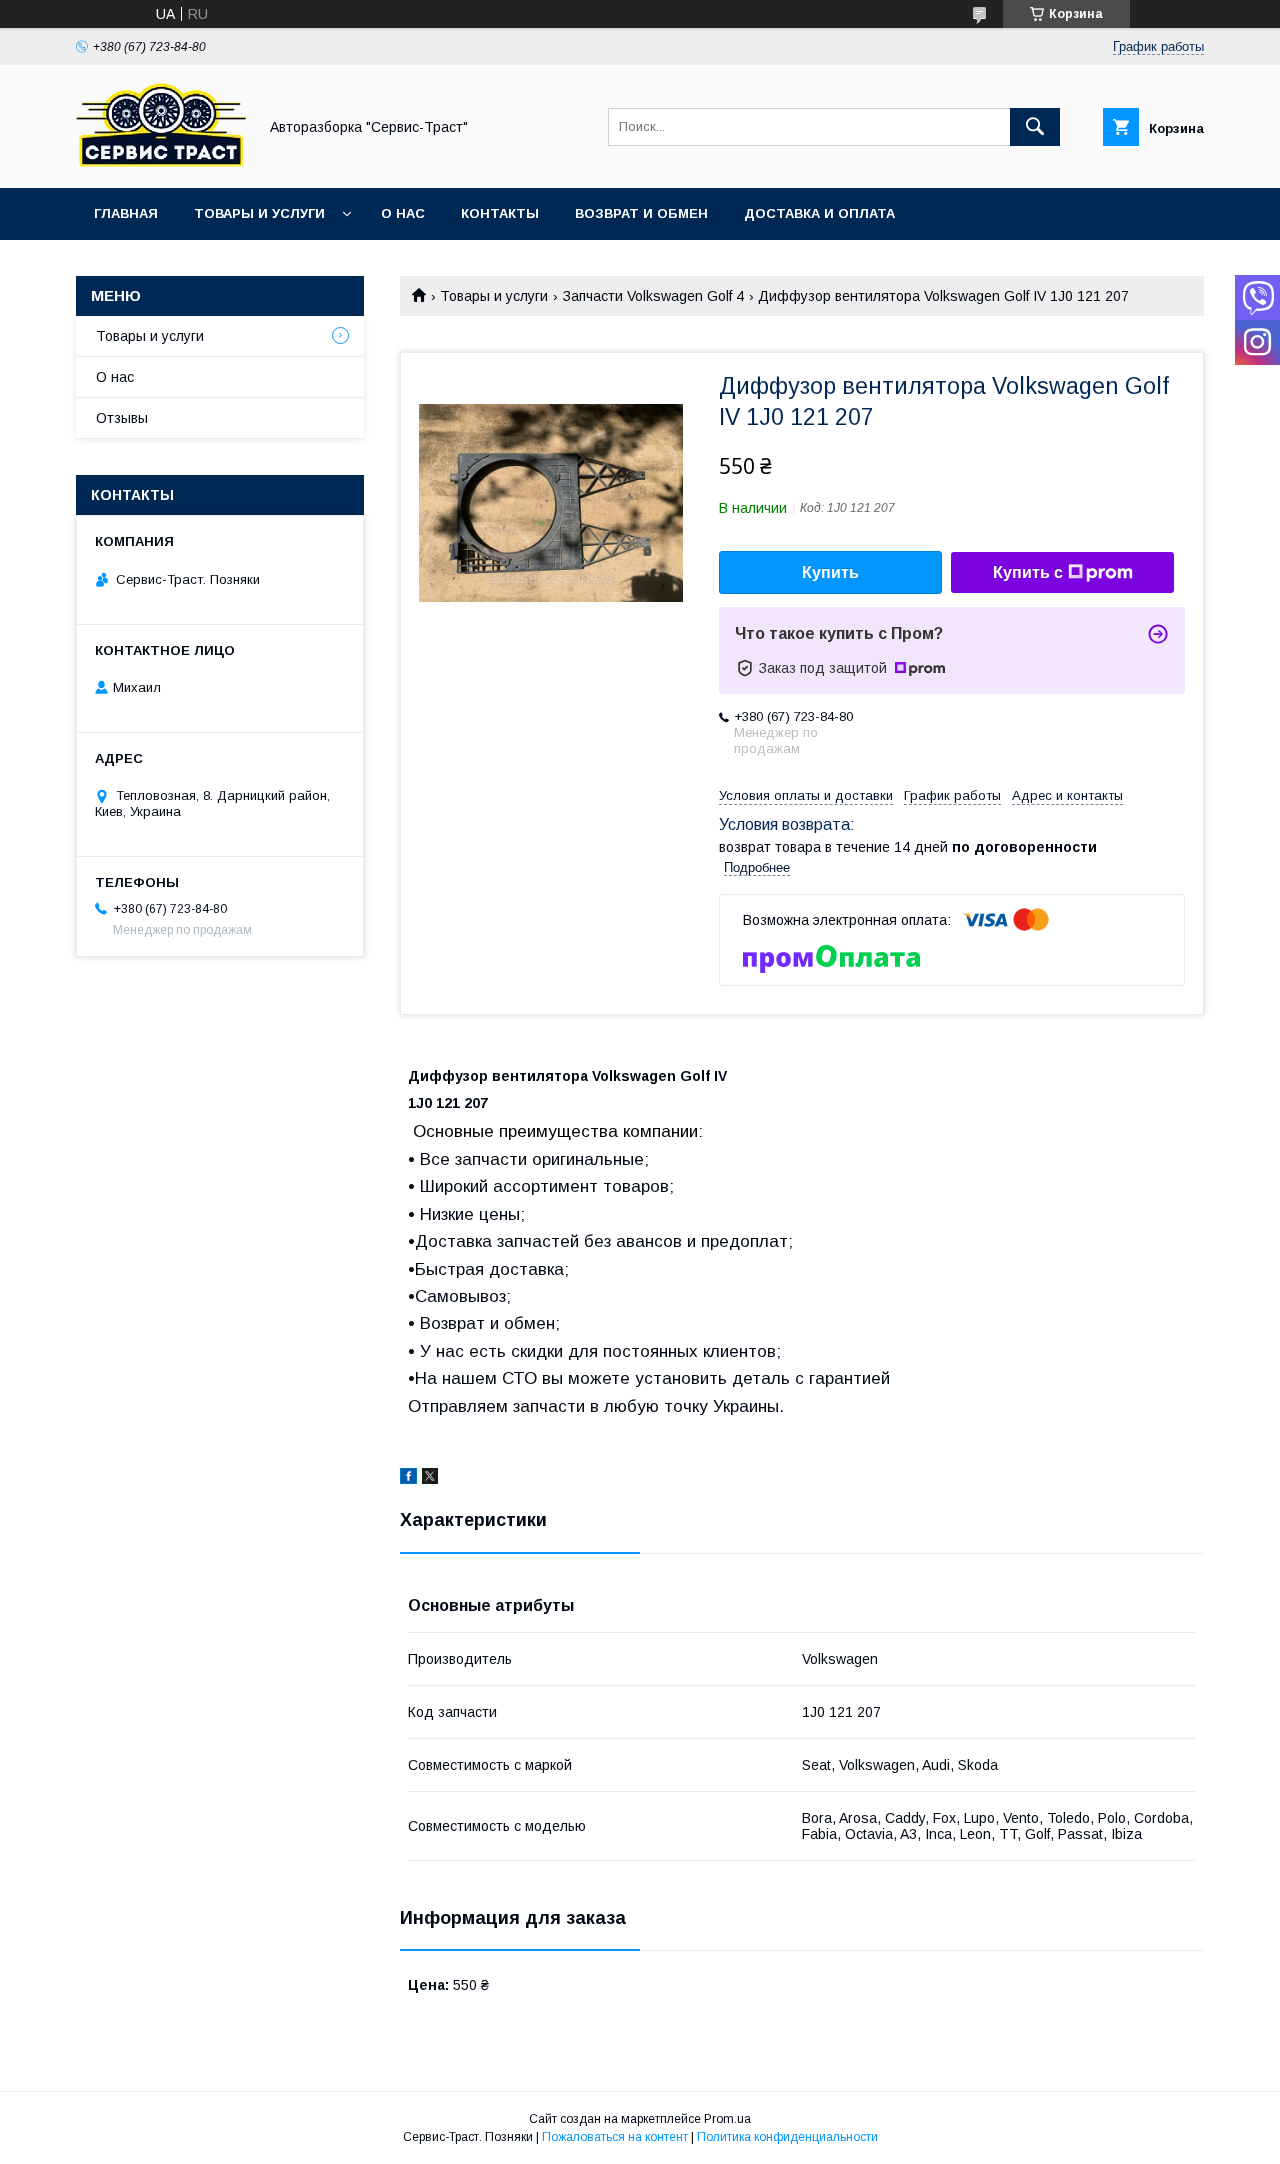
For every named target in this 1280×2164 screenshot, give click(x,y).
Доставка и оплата (819, 213)
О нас (403, 213)
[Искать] (1035, 127)
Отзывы (122, 418)
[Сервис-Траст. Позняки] (161, 162)
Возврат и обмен (641, 213)
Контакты (500, 213)
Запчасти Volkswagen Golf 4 (653, 296)
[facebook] (408, 1479)
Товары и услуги (259, 213)
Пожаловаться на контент (615, 2137)
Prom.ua (727, 2119)
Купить (830, 572)
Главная (126, 213)
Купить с (1028, 572)
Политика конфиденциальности (787, 2137)
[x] (430, 1479)
